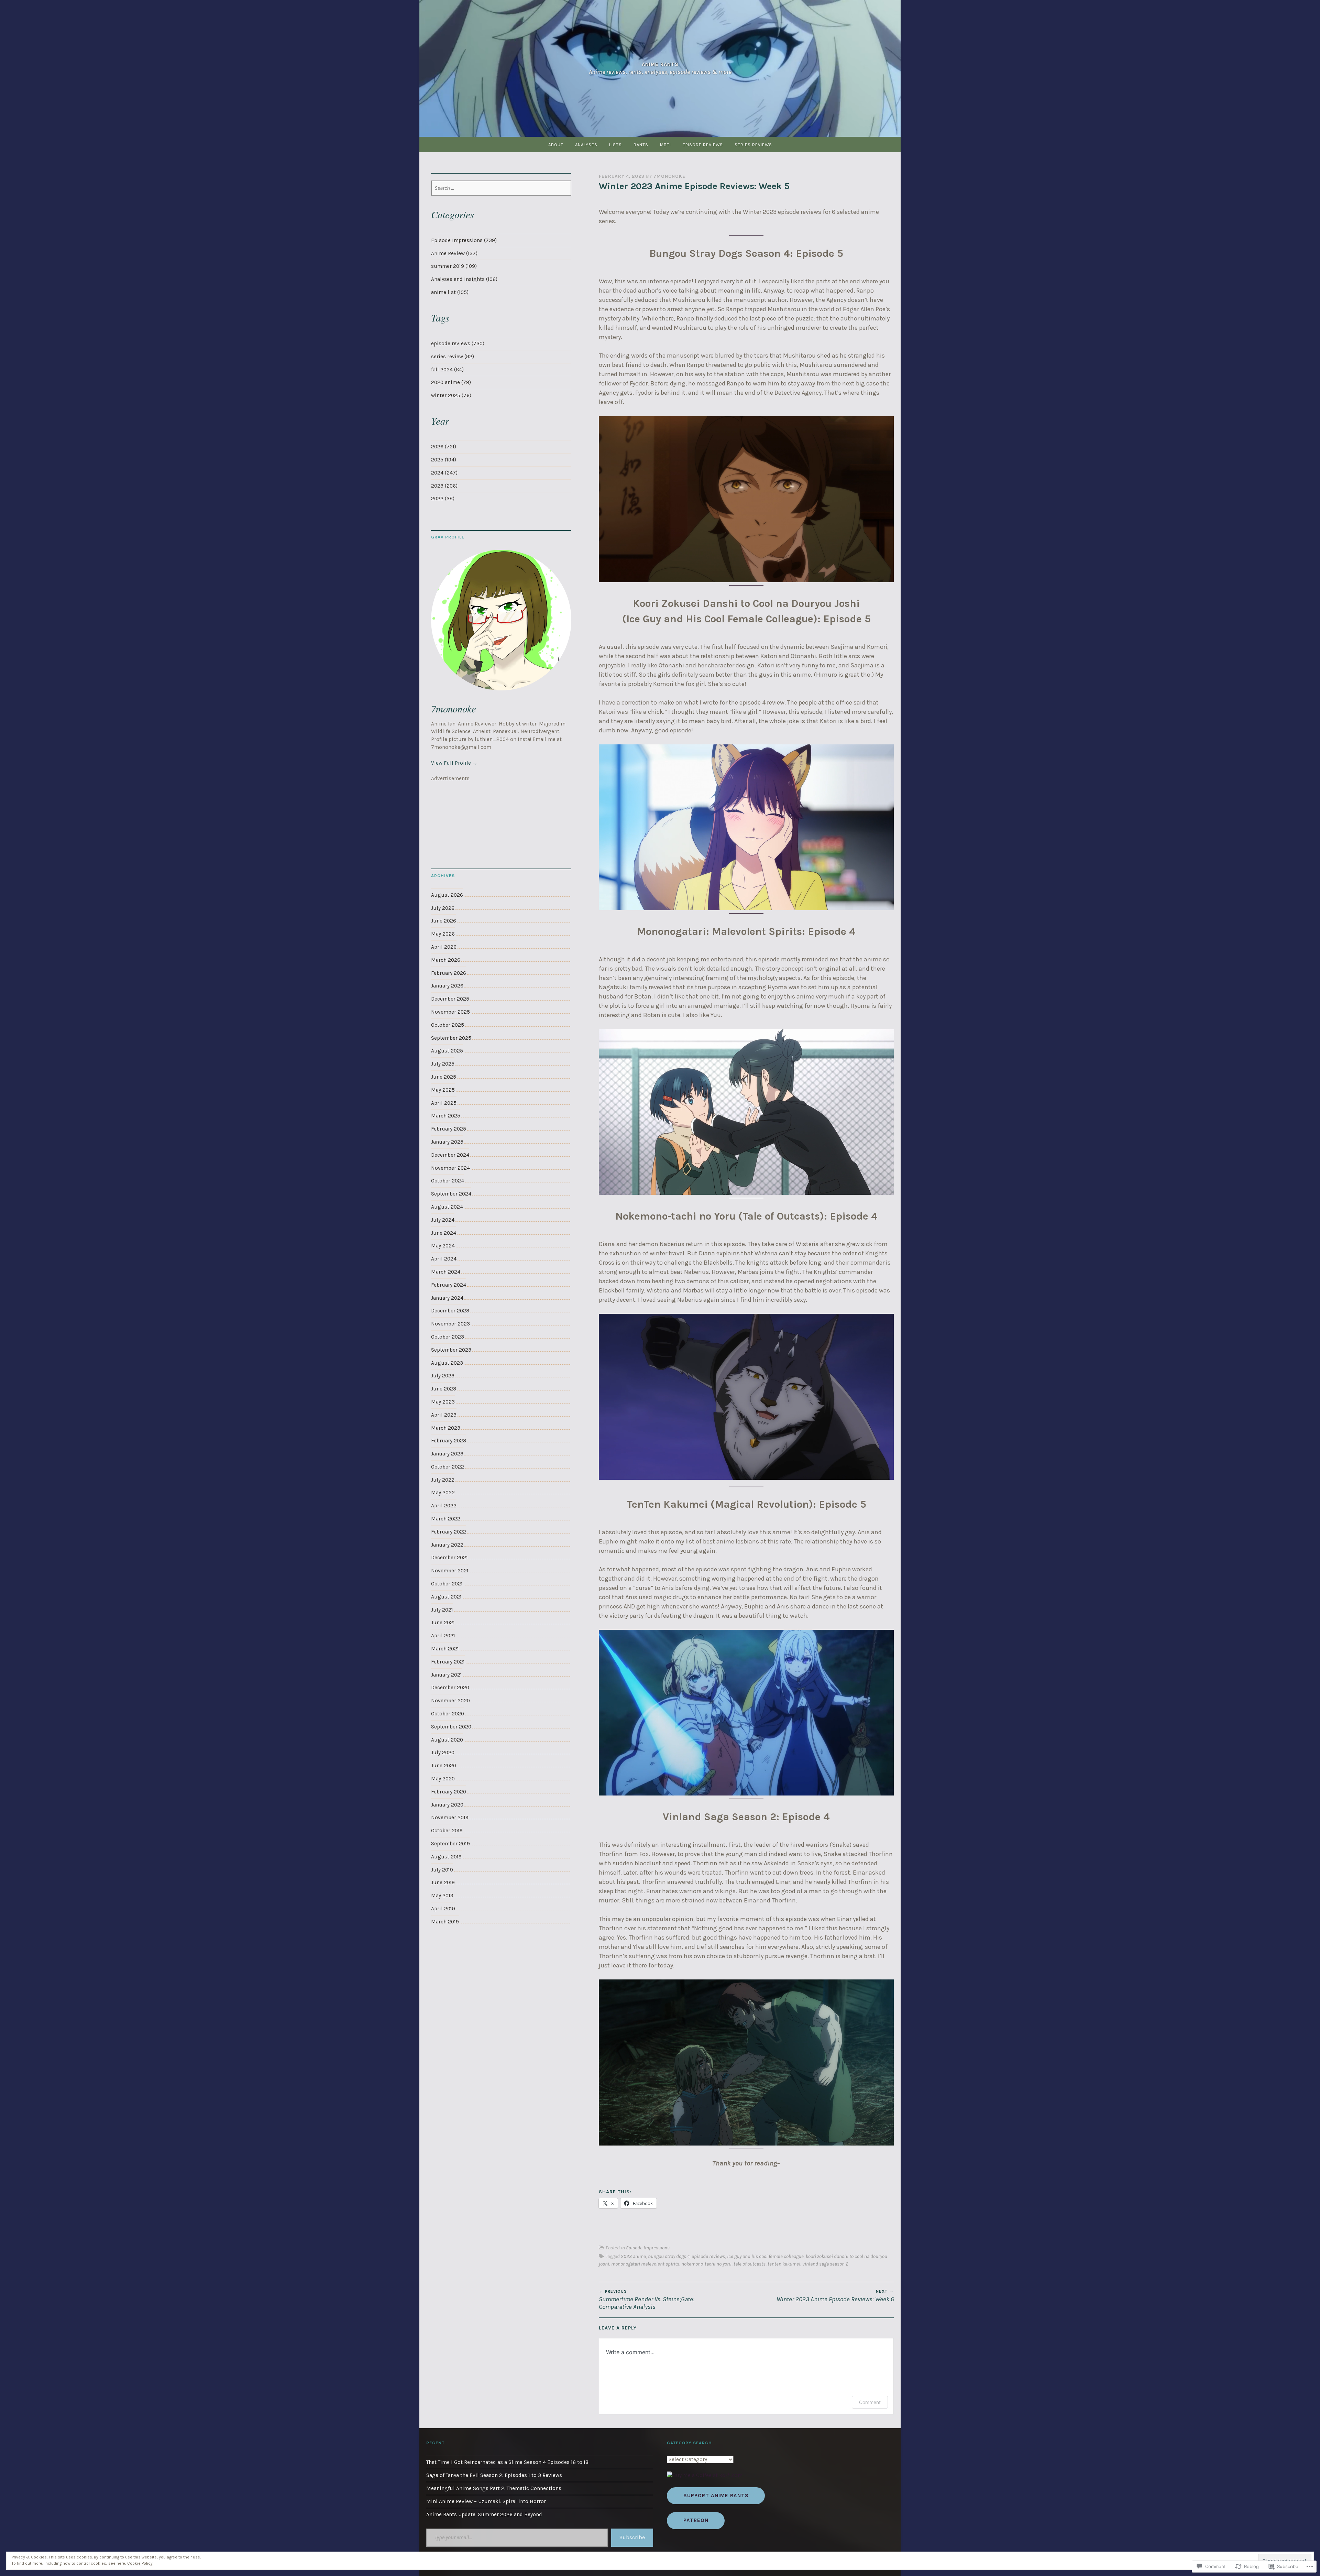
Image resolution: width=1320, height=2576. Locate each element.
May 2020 (443, 1779)
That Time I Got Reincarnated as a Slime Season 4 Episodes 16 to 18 (507, 2462)
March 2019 (445, 1922)
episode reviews (708, 2256)
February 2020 (449, 1792)
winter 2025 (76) (451, 395)
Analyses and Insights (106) (464, 279)
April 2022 (444, 1506)
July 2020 (443, 1753)
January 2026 (447, 986)
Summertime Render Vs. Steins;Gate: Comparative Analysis (647, 2300)
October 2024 (448, 1181)
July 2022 (443, 1480)
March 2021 (445, 1649)
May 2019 (442, 1896)
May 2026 (443, 934)
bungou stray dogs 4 (669, 2256)
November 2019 (450, 1818)
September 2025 (451, 1038)
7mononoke (669, 176)
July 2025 (443, 1064)
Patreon (696, 2520)
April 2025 (444, 1103)
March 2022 (446, 1519)
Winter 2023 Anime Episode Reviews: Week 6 (835, 2296)
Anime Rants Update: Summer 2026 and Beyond (484, 2514)
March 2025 (446, 1116)
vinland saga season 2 (825, 2264)
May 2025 (443, 1090)
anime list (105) (450, 292)
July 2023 (443, 1376)
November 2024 (450, 1168)
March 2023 (446, 1428)
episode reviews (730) (458, 343)
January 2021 (447, 1675)
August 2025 (447, 1051)
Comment (870, 2402)
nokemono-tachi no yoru (706, 2264)
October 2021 (447, 1584)
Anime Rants (660, 64)
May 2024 (443, 1246)
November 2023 (450, 1324)
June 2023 (444, 1389)
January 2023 (447, 1454)
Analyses (586, 145)
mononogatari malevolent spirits (645, 2264)
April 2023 (444, 1415)
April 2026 (444, 947)
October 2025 (448, 1025)
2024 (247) (444, 473)
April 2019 (443, 1909)
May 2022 (443, 1493)
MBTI (665, 145)
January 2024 (447, 1298)
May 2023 (443, 1402)
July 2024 (443, 1220)
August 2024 (447, 1207)
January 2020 (447, 1805)
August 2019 (446, 1857)
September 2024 (451, 1194)
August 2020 (447, 1740)
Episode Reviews (703, 145)
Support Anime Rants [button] (716, 2496)
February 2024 (449, 1285)
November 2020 (450, 1701)
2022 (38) (443, 499)
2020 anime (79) (451, 382)
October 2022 (448, 1467)
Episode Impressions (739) (464, 240)
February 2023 (449, 1441)
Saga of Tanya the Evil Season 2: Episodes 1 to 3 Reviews (494, 2475)
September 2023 (451, 1350)
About (556, 145)
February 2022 (449, 1532)
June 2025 (444, 1077)
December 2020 (450, 1688)
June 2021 (443, 1623)
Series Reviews (753, 145)
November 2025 (450, 1012)
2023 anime (633, 2256)
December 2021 (449, 1558)
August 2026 (447, 895)
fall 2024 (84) (447, 370)
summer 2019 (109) (454, 266)
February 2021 (448, 1662)
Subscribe (632, 2537)
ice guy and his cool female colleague (765, 2256)
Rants (641, 145)
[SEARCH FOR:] (501, 188)
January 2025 (447, 1142)
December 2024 (450, 1155)
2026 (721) (444, 447)
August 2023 (447, 1363)
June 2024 (444, 1233)
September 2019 (450, 1844)
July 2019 (442, 1870)
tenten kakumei (784, 2264)
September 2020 (451, 1727)
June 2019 (443, 1882)
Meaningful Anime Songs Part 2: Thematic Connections (494, 2488)
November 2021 (450, 1571)
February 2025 (449, 1129)
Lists (615, 145)
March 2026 (446, 960)
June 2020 (444, 1766)
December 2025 (450, 999)
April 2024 (444, 1259)
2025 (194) (444, 460)
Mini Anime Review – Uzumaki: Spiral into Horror (486, 2501)
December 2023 (450, 1311)
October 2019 (447, 1831)
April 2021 (443, 1636)
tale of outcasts (750, 2264)
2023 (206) (444, 486)
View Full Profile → (454, 763)
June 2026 (444, 921)
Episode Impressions (648, 2248)
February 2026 (449, 973)
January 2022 (447, 1545)
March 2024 (446, 1272)
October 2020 (448, 1714)
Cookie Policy (140, 2563)
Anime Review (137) (454, 253)
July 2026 (443, 908)
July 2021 (442, 1610)
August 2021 (446, 1597)
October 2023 (448, 1337)
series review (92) (453, 357)
